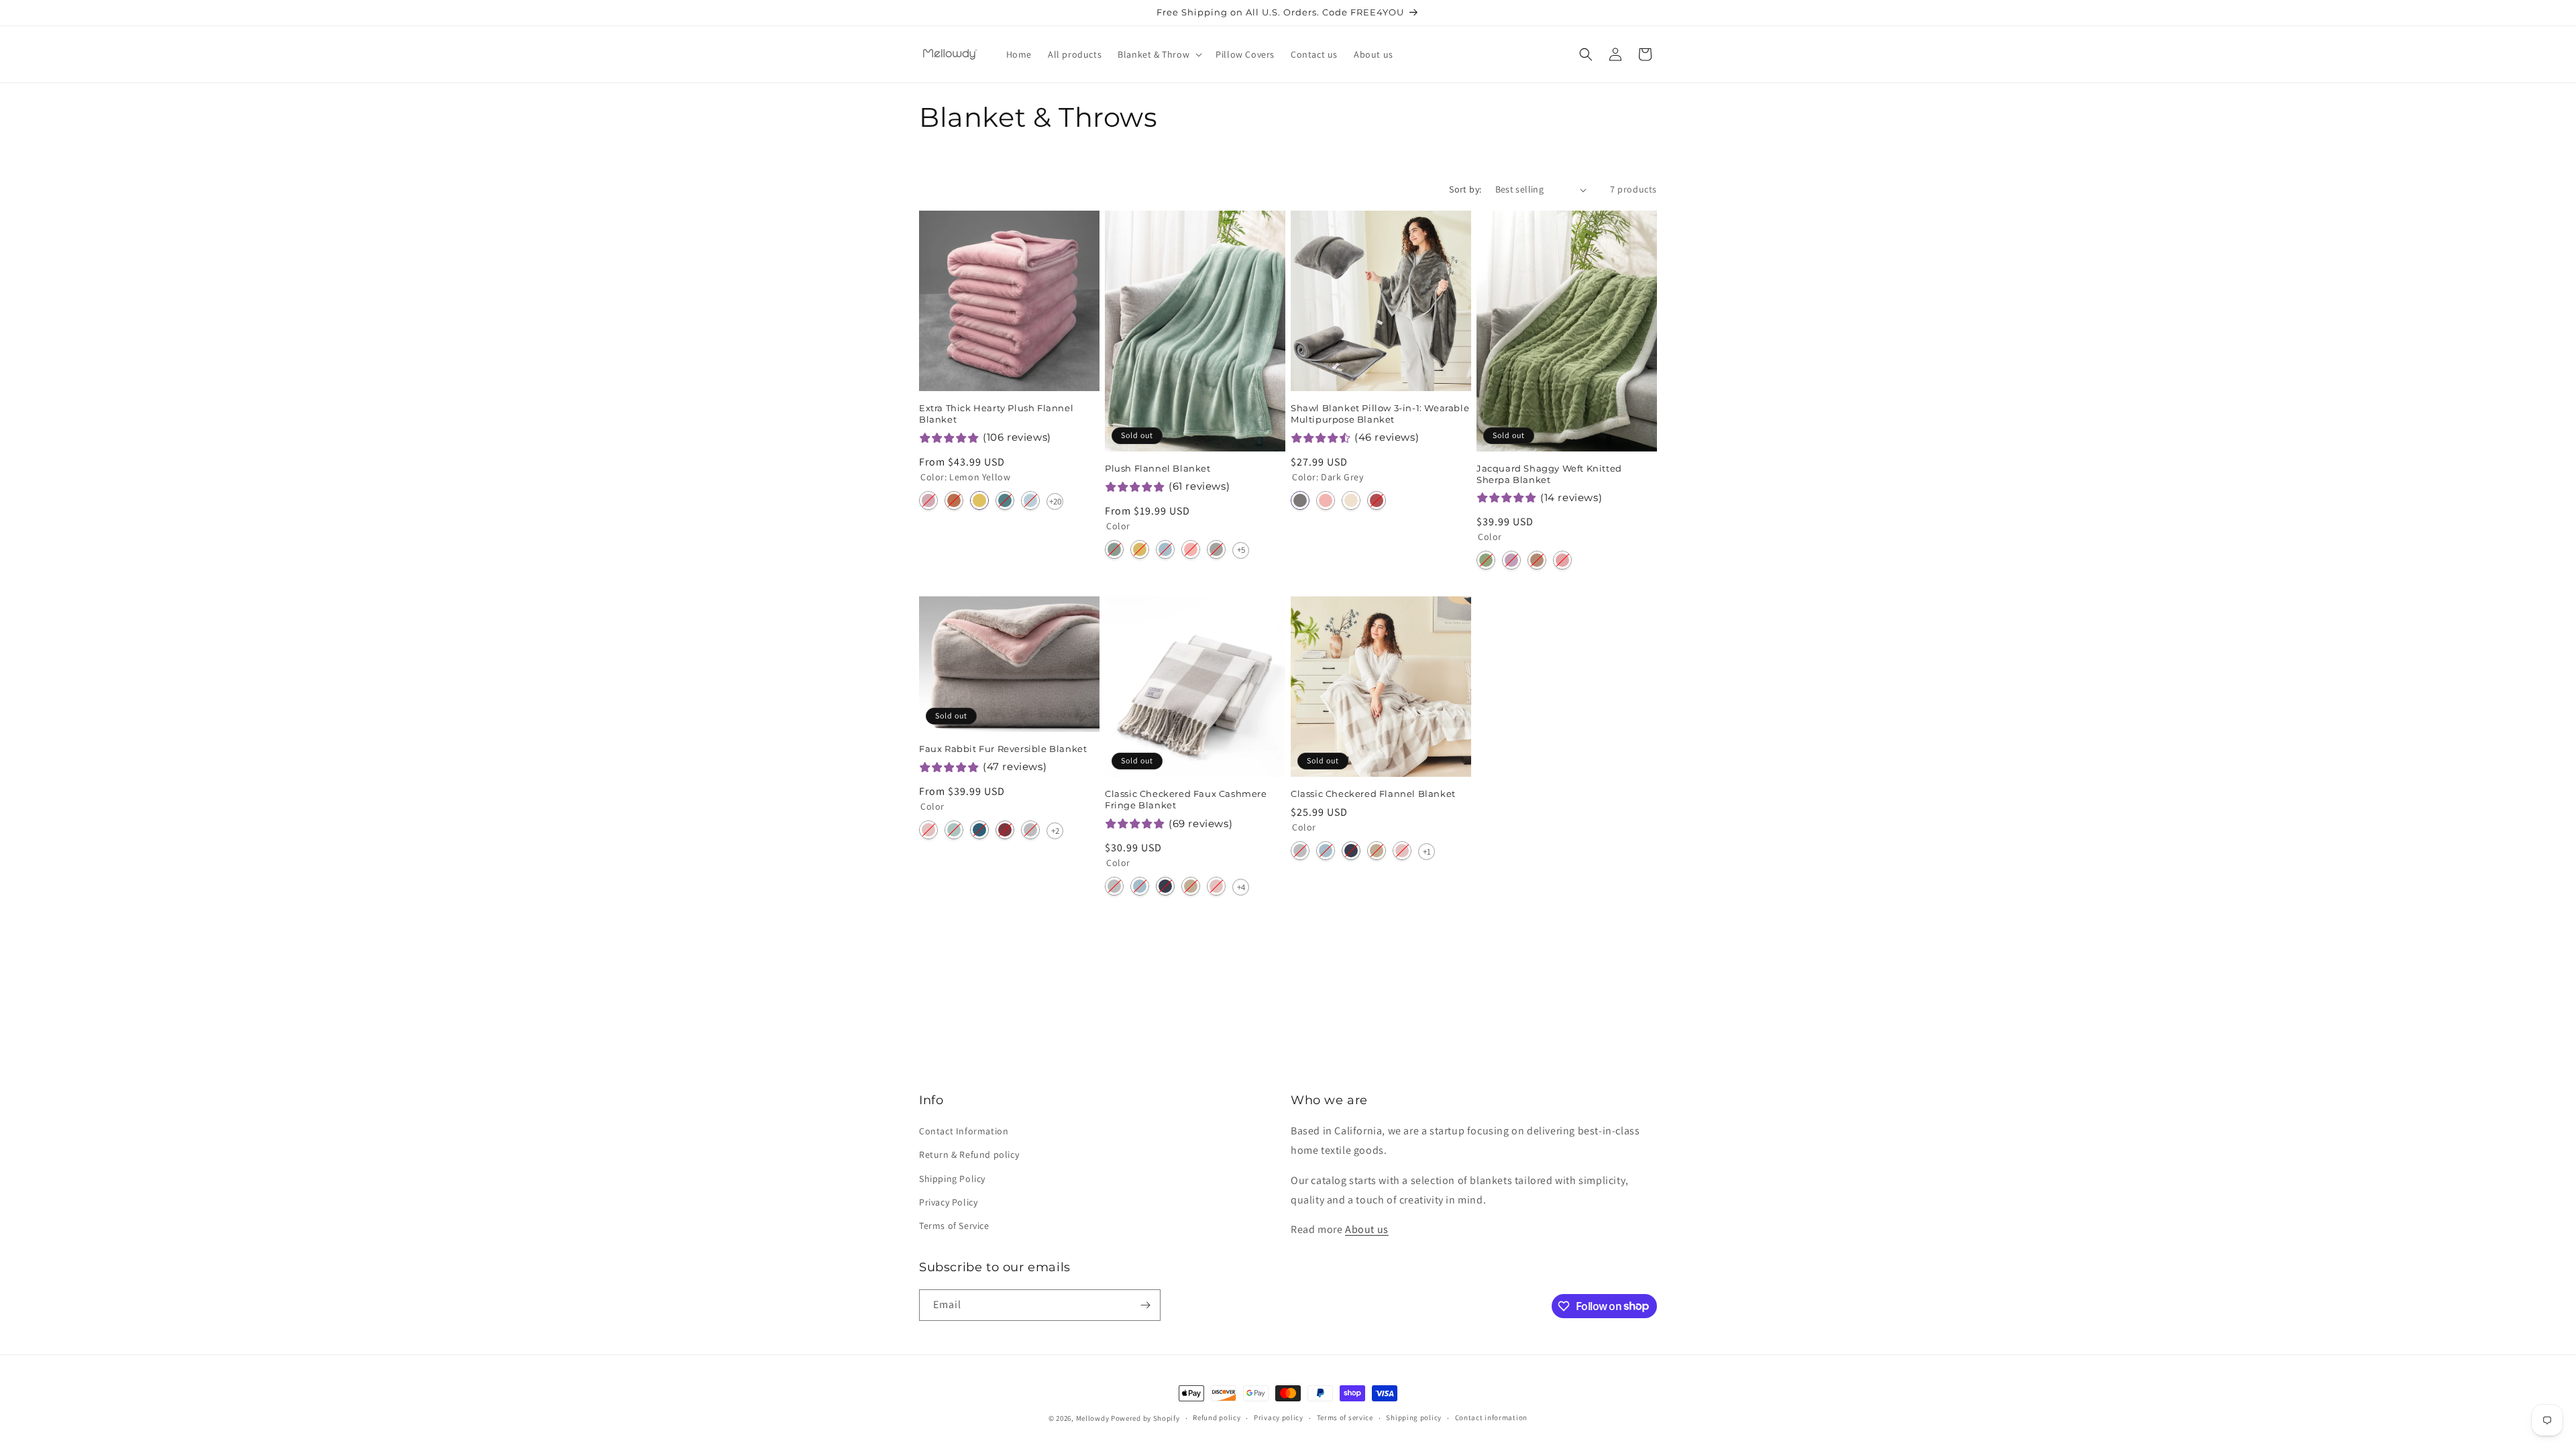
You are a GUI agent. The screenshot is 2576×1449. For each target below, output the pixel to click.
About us (1367, 1229)
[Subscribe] (1145, 1305)
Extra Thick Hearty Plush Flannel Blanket (996, 414)
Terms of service (1345, 1417)
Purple (1511, 560)
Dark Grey (1300, 500)
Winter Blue (1165, 549)
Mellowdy (1093, 1418)
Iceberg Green (1114, 549)
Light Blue (1030, 500)
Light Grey (1030, 830)
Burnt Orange (954, 500)
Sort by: (1465, 189)
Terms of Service (954, 1226)
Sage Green (1486, 560)
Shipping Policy (952, 1179)
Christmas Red (1377, 500)
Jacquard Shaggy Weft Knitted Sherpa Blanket (1549, 474)
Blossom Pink (1191, 549)
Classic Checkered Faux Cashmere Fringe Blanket (1186, 799)
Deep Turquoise (1005, 500)
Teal (954, 830)
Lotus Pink (928, 830)
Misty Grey (1216, 549)
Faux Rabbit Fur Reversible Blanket (1003, 749)
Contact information (1491, 1417)
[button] (1159, 54)
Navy (979, 830)
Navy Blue (1165, 886)
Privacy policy (1279, 1417)
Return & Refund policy (969, 1155)
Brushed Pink (928, 500)
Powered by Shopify (1145, 1418)
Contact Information (964, 1131)
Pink (1562, 560)
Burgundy (1005, 830)
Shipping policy (1414, 1417)
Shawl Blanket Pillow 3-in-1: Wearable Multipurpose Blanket (1380, 414)
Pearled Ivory (1351, 500)
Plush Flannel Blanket (1158, 468)
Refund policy (1217, 1417)
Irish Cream (1191, 886)
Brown (1537, 560)
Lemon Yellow (979, 500)
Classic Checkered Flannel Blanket (1373, 794)
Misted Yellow (1140, 549)
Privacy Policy (948, 1202)
